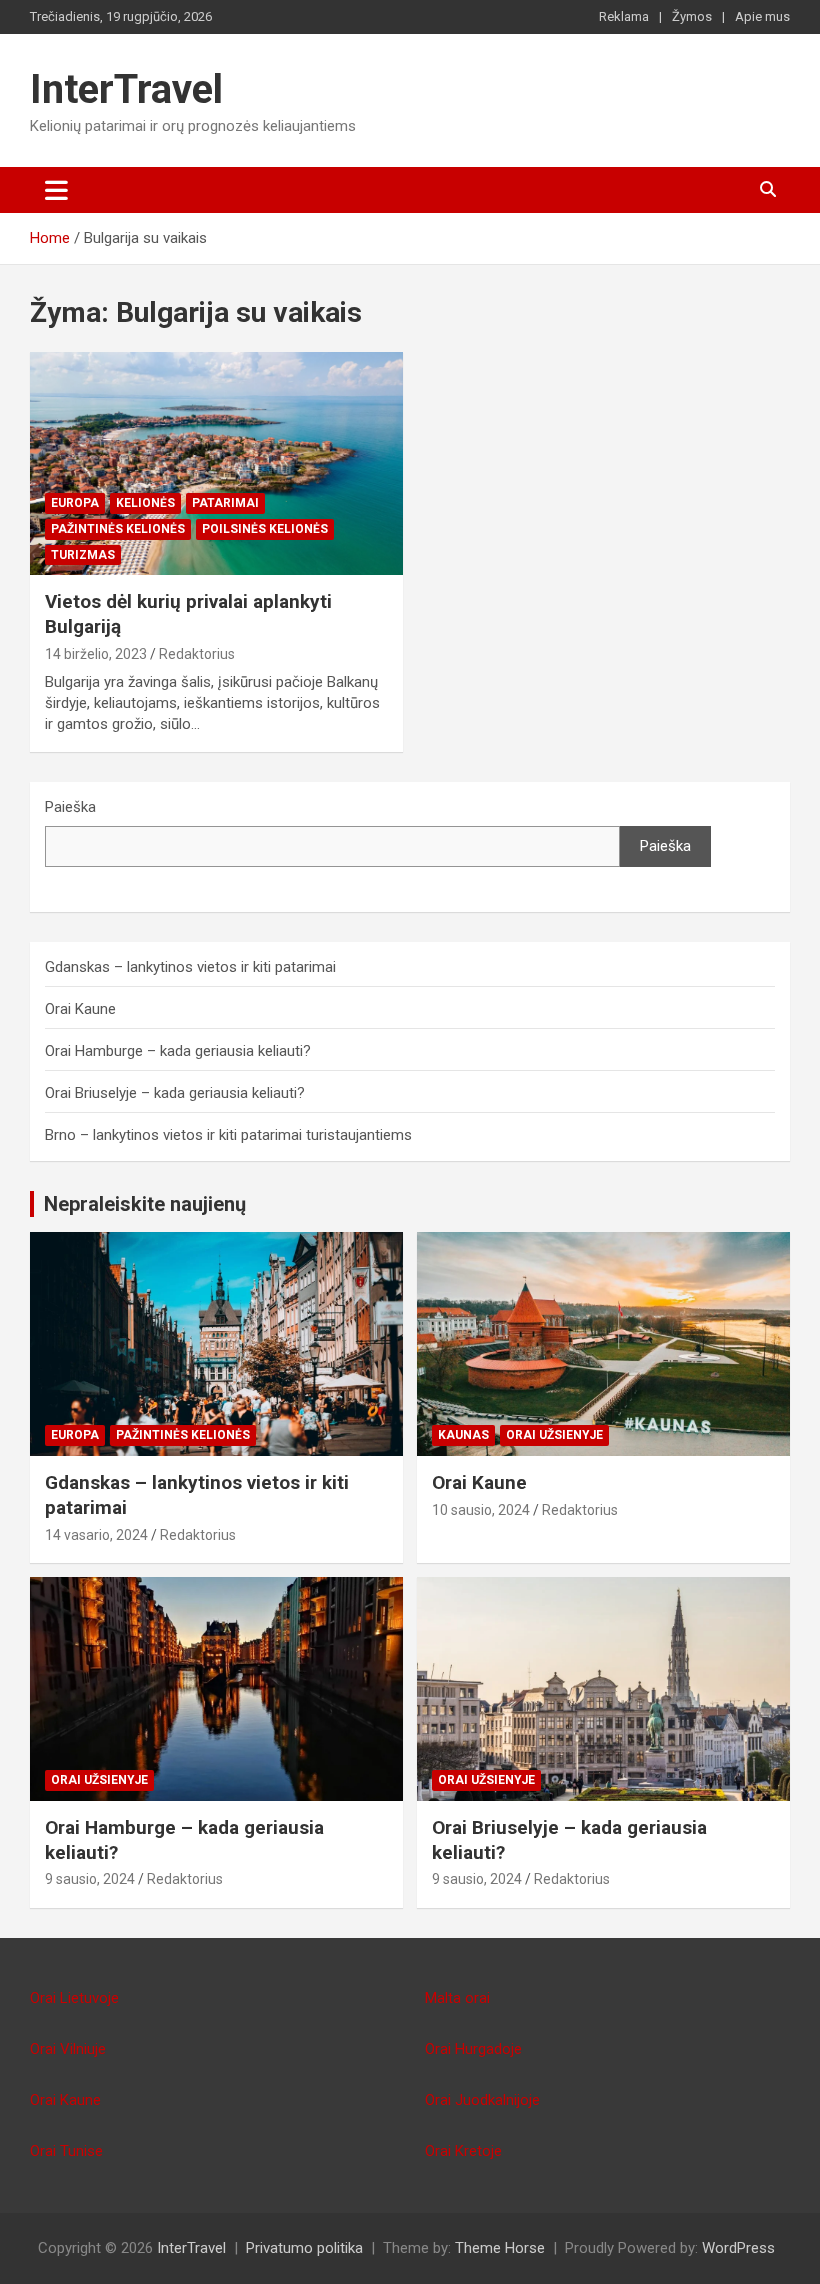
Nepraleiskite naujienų (145, 1204)
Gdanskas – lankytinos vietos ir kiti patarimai (190, 967)
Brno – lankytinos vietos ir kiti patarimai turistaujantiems (228, 1135)
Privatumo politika (304, 2248)
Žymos (692, 16)
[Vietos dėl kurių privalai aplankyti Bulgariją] (216, 463)
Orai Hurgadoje (473, 2049)
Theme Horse (500, 2248)
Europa (75, 503)
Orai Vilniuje (68, 2049)
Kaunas (463, 1435)
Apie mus (762, 16)
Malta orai (457, 1998)
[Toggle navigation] (56, 190)
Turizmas (83, 555)
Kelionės (145, 503)
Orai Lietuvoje (74, 1998)
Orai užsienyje (554, 1435)
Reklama (624, 16)
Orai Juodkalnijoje (482, 2100)
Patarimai (225, 503)
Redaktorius (197, 654)
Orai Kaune (80, 1009)
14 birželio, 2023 (96, 654)
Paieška (70, 807)
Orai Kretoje (463, 2151)
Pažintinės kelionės (118, 529)
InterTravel (126, 89)
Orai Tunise (66, 2151)
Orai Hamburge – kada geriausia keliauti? (178, 1051)
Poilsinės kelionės (265, 529)
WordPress (738, 2248)
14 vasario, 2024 (96, 1535)
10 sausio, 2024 (481, 1510)
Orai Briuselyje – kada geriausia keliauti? (175, 1093)
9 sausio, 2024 (90, 1879)
